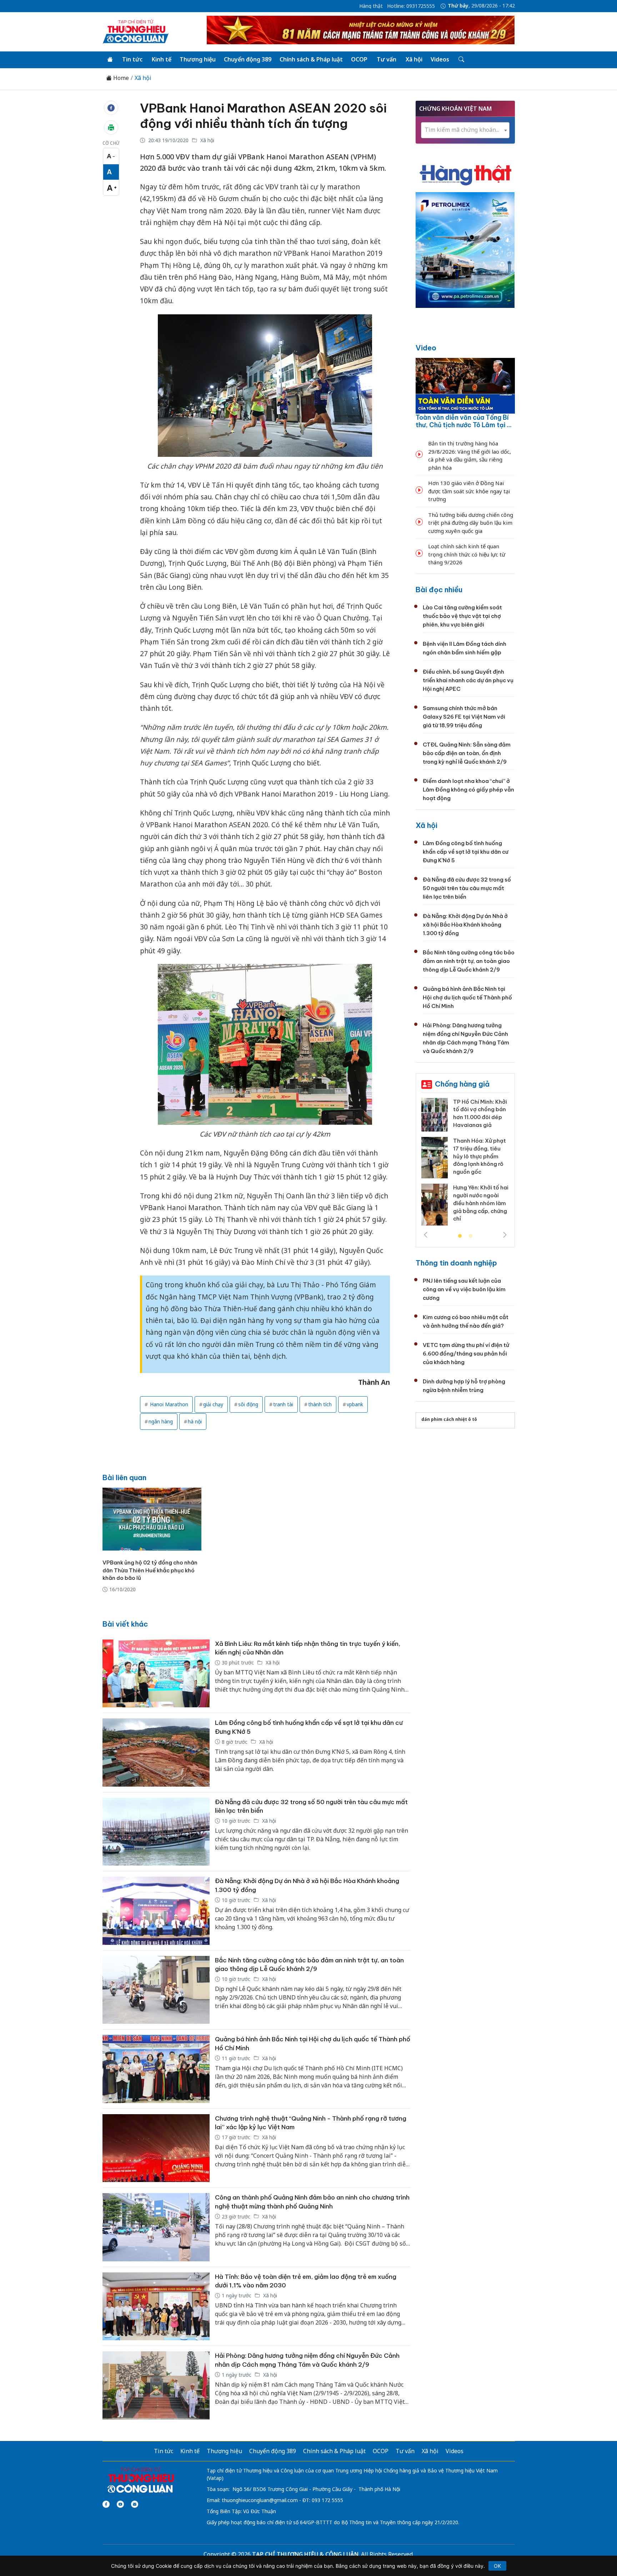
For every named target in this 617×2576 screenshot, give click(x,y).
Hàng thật (371, 6)
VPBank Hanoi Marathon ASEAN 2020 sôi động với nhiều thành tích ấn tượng (263, 116)
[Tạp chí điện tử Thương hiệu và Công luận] (141, 2480)
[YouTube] (120, 2504)
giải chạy (213, 1404)
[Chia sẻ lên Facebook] (111, 108)
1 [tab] (460, 1236)
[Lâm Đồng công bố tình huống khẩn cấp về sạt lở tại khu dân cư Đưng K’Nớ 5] (156, 1753)
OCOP (359, 59)
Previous (426, 1235)
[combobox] (465, 130)
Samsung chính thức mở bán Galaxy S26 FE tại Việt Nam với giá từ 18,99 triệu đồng (464, 717)
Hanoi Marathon (168, 1404)
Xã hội (414, 59)
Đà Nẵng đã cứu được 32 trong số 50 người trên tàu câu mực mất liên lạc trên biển (467, 888)
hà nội (195, 1421)
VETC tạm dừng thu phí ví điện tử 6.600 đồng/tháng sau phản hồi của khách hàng (466, 1354)
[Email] (135, 2504)
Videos (440, 59)
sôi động (248, 1404)
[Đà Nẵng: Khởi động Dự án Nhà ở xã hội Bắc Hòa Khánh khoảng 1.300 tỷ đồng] (156, 1911)
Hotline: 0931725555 (411, 6)
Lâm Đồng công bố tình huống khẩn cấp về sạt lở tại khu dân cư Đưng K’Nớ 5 (466, 852)
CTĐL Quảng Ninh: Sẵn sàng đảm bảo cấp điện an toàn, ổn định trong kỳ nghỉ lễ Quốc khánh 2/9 (467, 753)
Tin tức (132, 59)
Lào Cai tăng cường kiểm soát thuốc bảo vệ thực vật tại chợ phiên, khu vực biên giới (462, 616)
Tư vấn (387, 59)
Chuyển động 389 (248, 59)
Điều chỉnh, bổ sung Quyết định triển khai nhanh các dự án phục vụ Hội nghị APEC (468, 680)
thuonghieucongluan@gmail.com (260, 2500)
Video (426, 348)
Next (505, 1235)
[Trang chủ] (110, 60)
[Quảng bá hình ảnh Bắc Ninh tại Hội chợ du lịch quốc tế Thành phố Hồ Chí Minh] (156, 2069)
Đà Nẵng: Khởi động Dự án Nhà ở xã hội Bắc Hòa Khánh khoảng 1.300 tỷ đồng (465, 925)
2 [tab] (471, 1236)
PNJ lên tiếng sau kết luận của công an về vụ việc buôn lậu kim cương (464, 1289)
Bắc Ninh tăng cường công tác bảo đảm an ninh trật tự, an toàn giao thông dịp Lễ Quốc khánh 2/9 (469, 961)
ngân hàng (161, 1421)
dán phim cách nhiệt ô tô (449, 1419)
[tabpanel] (465, 1164)
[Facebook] (106, 2504)
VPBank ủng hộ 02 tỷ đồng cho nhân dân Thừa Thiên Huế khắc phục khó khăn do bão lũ (150, 1570)
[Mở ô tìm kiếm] (461, 60)
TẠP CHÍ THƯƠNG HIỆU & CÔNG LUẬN (305, 2554)
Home (120, 78)
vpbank (355, 1404)
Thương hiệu (198, 59)
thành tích (320, 1404)
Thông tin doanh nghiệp (456, 1263)
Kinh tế (162, 59)
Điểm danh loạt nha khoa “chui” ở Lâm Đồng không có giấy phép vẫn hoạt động (468, 790)
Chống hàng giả (462, 1084)
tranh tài (283, 1404)
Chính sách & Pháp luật (311, 59)
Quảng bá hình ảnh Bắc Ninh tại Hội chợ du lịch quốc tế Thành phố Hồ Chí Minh (467, 997)
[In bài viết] (111, 128)
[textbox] (465, 130)
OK (497, 2566)
